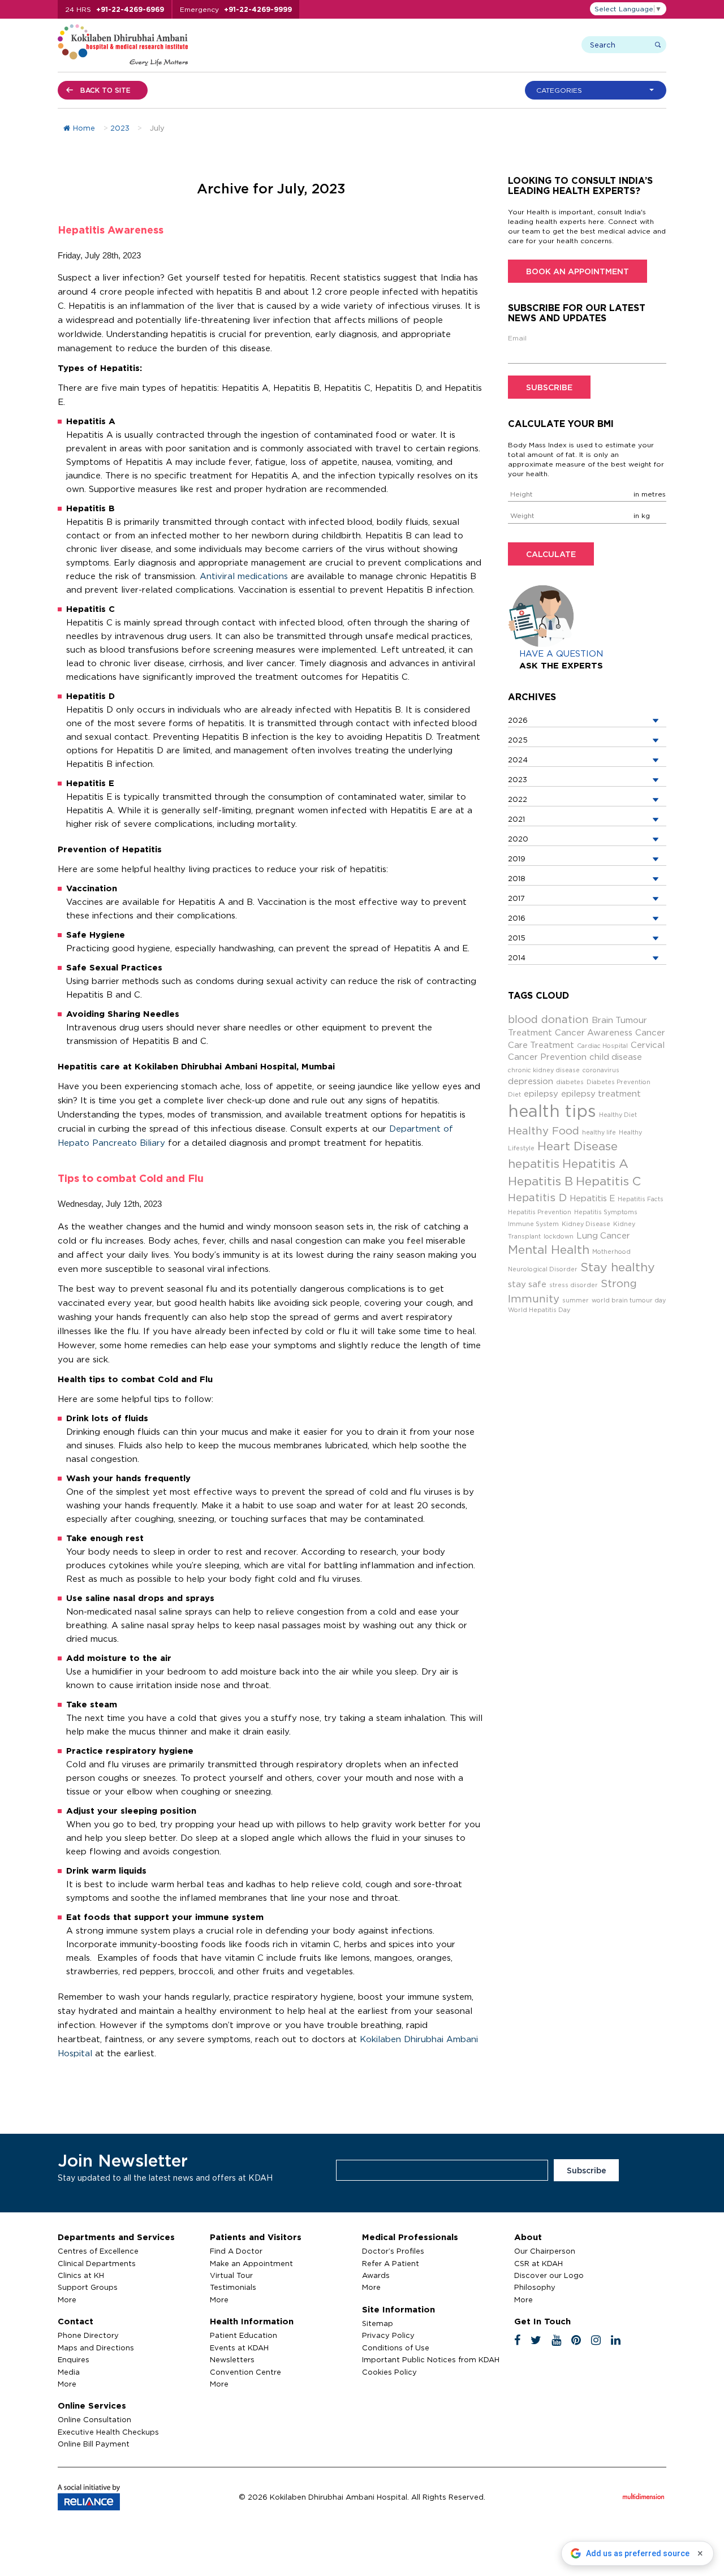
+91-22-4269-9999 (258, 9)
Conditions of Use (396, 2348)
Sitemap (378, 2323)
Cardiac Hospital (602, 1046)
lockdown (559, 1236)
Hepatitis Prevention (540, 1212)
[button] (598, 90)
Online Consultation (94, 2419)
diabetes (570, 1082)
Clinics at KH (81, 2275)
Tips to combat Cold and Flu (131, 1178)
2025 (518, 740)
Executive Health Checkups (108, 2432)
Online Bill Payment (94, 2444)
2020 (518, 839)
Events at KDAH (239, 2348)
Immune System (533, 1224)
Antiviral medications (244, 576)
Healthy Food (544, 1130)
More (67, 2299)
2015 (517, 938)
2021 (516, 819)
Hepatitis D (537, 1197)
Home (84, 128)
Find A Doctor (236, 2251)
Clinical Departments (97, 2263)
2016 (517, 918)
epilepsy (541, 1093)
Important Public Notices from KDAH (431, 2359)
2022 (518, 799)
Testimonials (233, 2287)
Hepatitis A (595, 1164)
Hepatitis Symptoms (606, 1212)
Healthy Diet (618, 1115)
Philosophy (535, 2287)
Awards (376, 2275)
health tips (552, 1111)
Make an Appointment (251, 2263)
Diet (514, 1094)
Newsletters (232, 2359)
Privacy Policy (388, 2335)
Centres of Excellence (98, 2251)
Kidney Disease (586, 1224)
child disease (616, 1057)
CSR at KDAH (538, 2263)
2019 (517, 858)
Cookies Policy (389, 2372)
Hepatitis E (592, 1198)
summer (576, 1300)
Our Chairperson (545, 2251)
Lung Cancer (603, 1235)
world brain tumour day (629, 1300)
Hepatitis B (540, 1181)
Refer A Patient (391, 2263)
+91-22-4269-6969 (130, 9)
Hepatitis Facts (641, 1199)
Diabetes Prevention (619, 1082)
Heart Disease (578, 1146)
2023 (120, 128)
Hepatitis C (608, 1181)
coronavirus (601, 1070)
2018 (517, 878)
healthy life (599, 1132)
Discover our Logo (549, 2275)
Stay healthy (618, 1267)
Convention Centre (245, 2372)
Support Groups (88, 2287)
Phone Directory (88, 2335)
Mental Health (549, 1250)
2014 (517, 957)
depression (531, 1081)
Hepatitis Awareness (111, 230)
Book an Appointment (578, 271)
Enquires (74, 2359)
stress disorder (574, 1285)
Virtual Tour (231, 2275)
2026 (518, 720)
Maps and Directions (96, 2348)
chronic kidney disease (544, 1070)
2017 (516, 898)
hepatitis (534, 1164)
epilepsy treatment (601, 1093)
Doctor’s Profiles (393, 2251)
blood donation (548, 1019)
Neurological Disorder (543, 1269)
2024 (518, 760)
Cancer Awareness (594, 1032)
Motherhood (611, 1252)
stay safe (527, 1284)
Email (517, 338)
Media (69, 2372)
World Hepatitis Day (539, 1310)
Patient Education (244, 2335)
